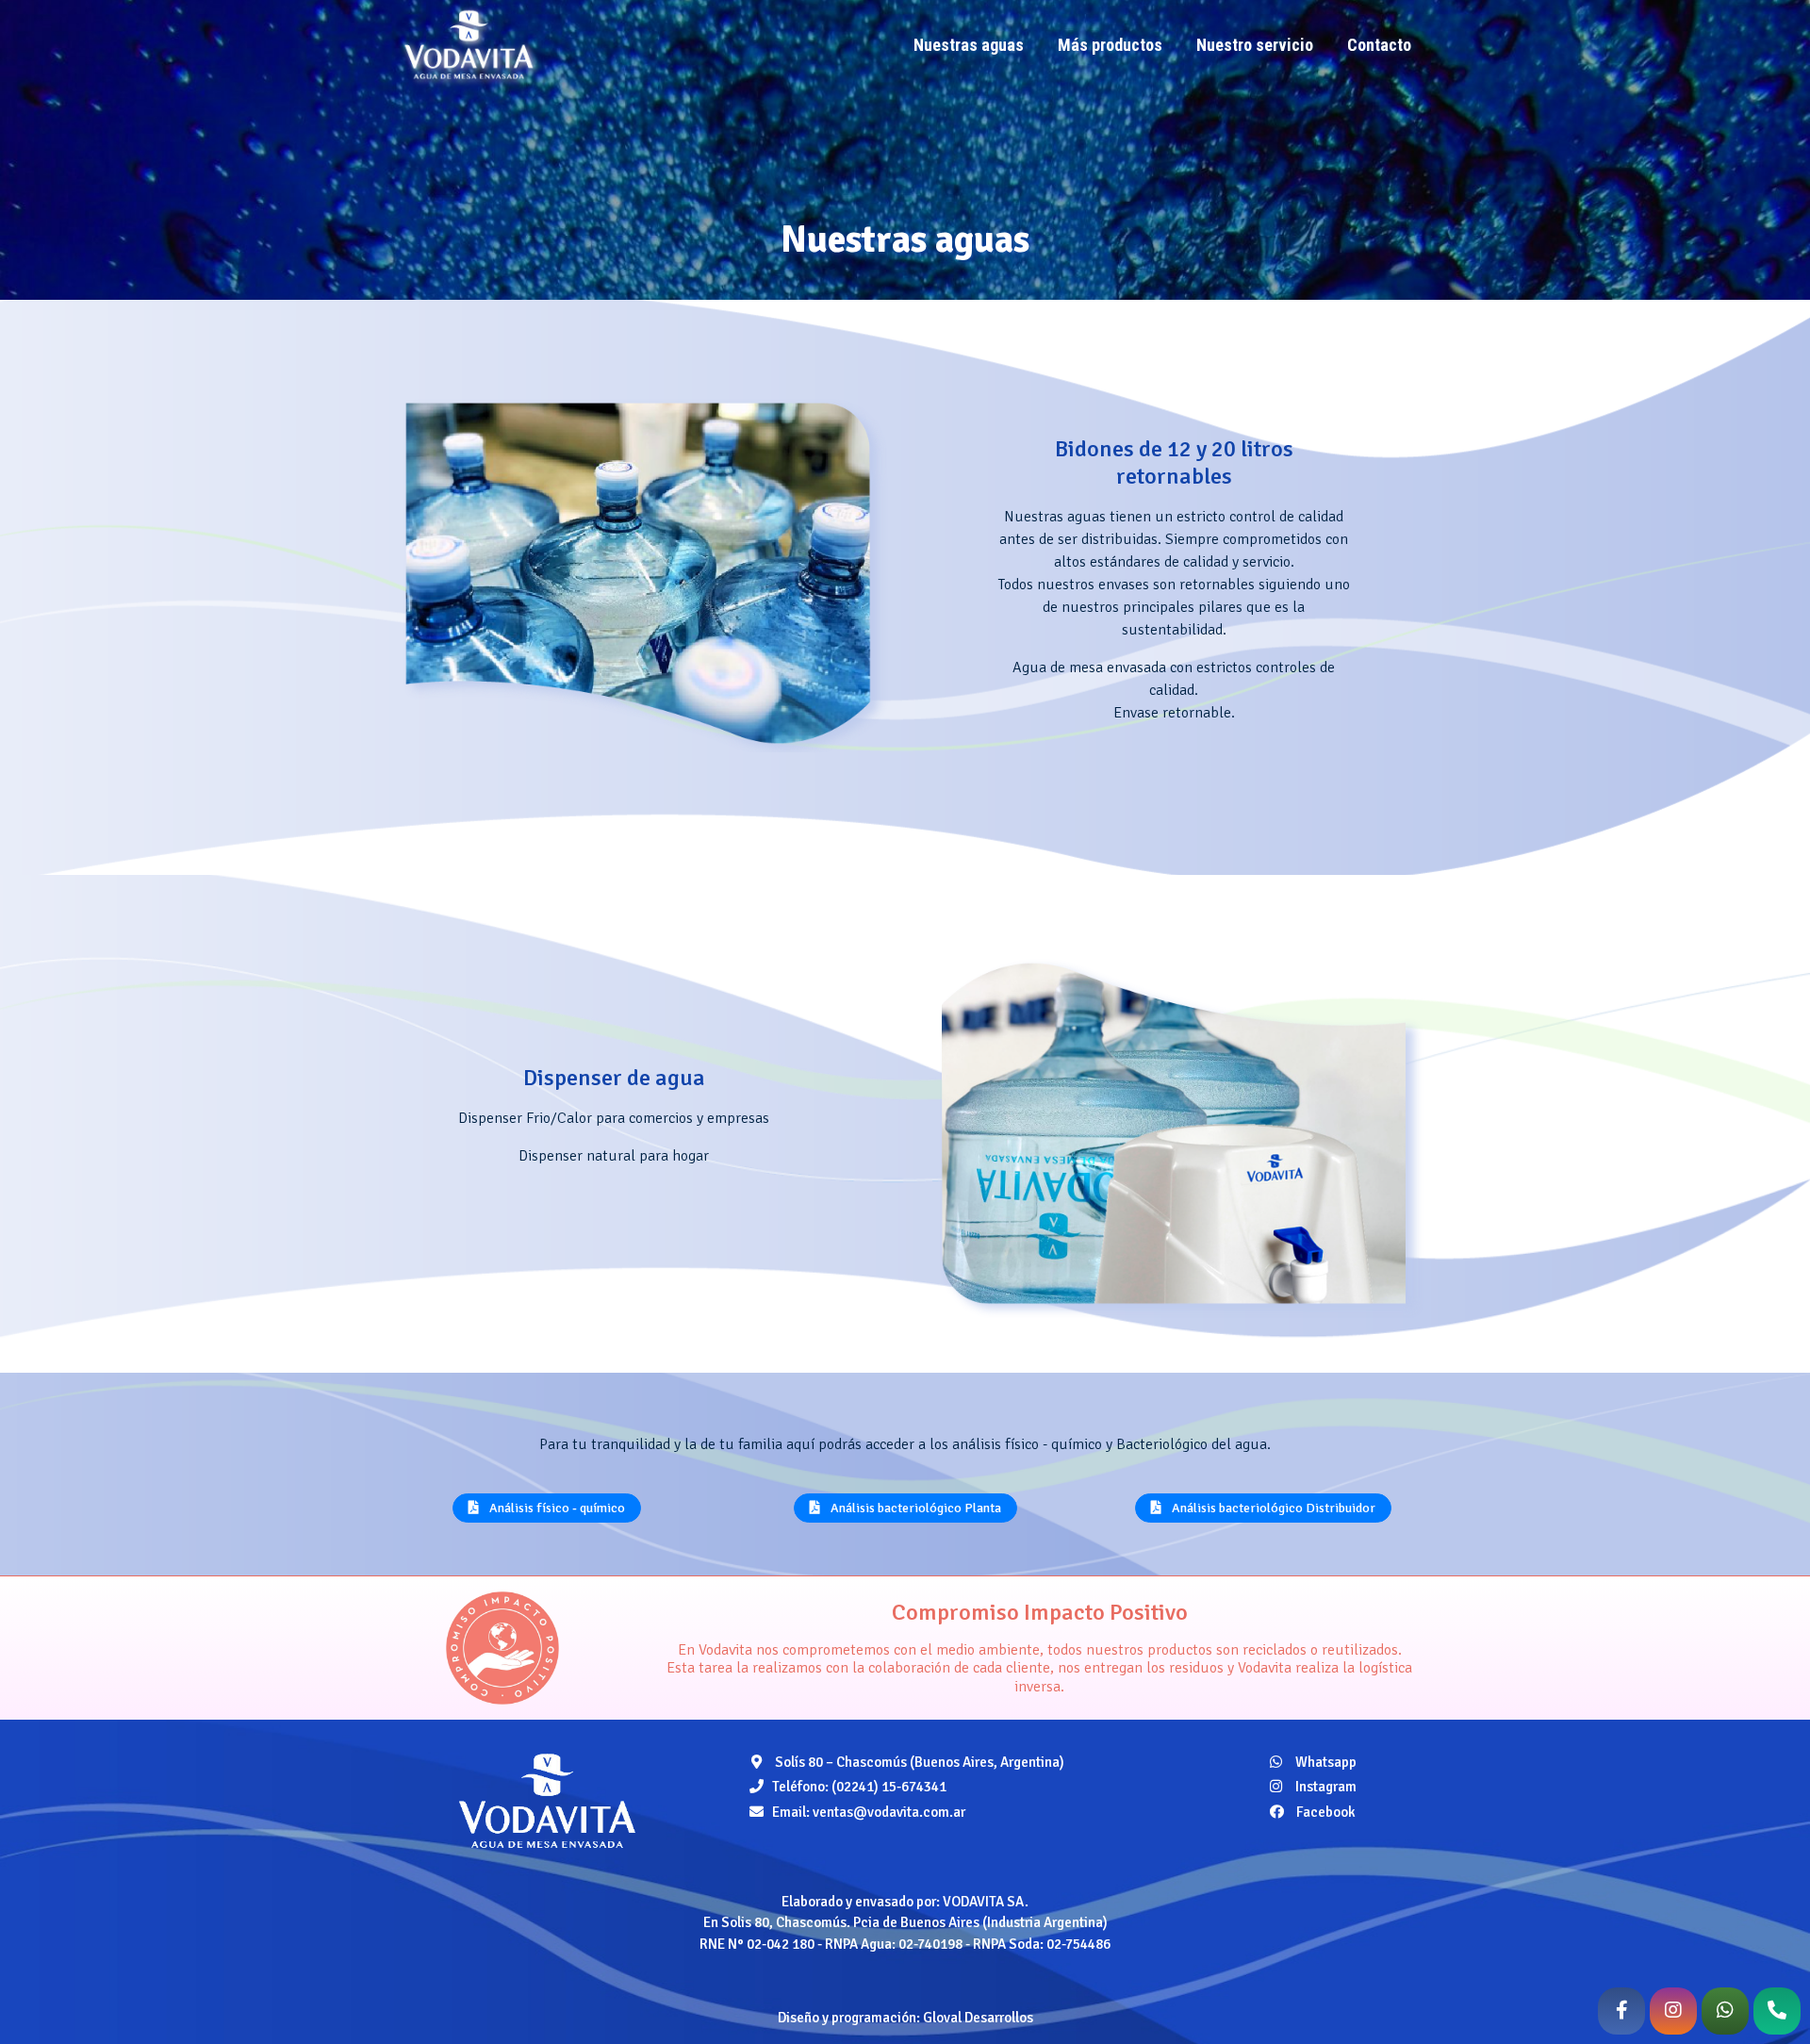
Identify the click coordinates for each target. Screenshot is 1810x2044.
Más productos (1110, 45)
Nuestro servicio (1255, 45)
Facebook (1325, 1812)
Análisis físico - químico (556, 1508)
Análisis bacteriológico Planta (914, 1508)
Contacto (1379, 45)
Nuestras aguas (969, 45)
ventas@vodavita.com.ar (889, 1812)
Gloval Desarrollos (978, 2018)
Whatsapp (1325, 1762)
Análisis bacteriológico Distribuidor (1272, 1508)
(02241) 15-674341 (889, 1787)
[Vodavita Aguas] (547, 1800)
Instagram (1325, 1787)
